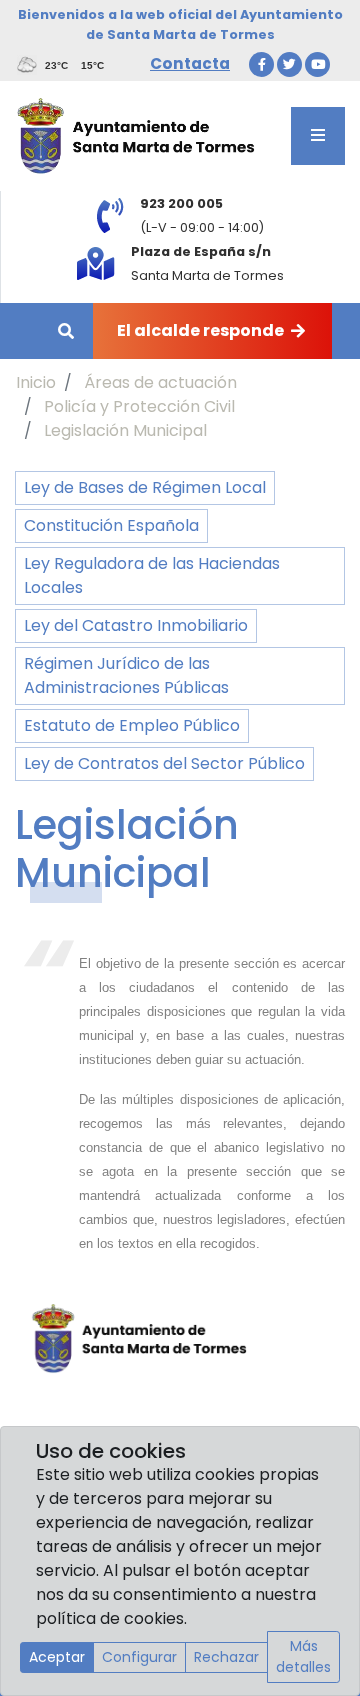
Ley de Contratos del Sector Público (164, 763)
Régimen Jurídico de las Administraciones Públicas (126, 675)
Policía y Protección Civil (139, 406)
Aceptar (57, 1657)
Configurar (139, 1657)
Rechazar (226, 1657)
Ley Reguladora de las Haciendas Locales (152, 575)
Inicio (36, 382)
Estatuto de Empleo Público (132, 725)
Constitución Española (111, 525)
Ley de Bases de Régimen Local (145, 487)
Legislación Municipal (125, 430)
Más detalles (303, 1656)
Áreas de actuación (160, 382)
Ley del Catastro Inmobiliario (136, 625)
